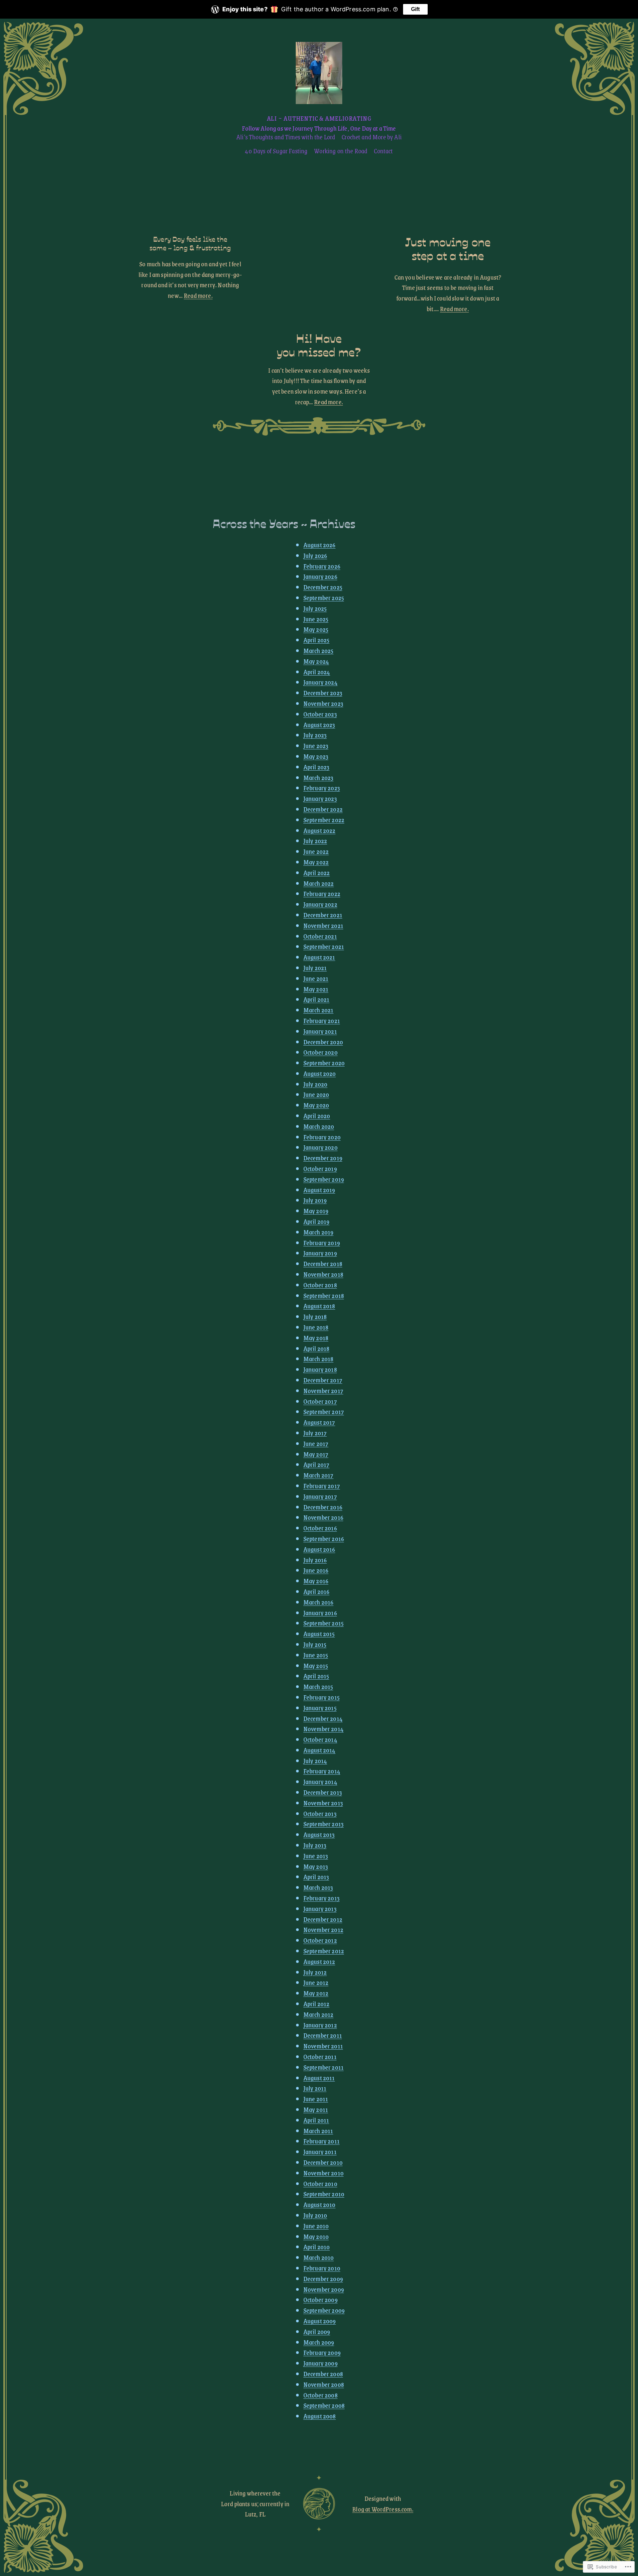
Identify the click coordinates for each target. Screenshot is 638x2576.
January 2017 (320, 1496)
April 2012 (317, 2004)
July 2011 (315, 2088)
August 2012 (319, 1961)
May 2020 (316, 1105)
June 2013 (316, 1856)
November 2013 (323, 1803)
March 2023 (319, 777)
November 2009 (324, 2289)
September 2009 (324, 2310)
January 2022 (320, 904)
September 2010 (324, 2194)
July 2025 (315, 608)
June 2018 (316, 1327)
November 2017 (323, 1391)
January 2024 (320, 682)
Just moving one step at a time (448, 248)
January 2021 (320, 1031)
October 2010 (320, 2184)
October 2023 (320, 714)
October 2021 (320, 936)
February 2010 (322, 2268)
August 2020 (320, 1073)
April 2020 (317, 1116)
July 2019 (315, 1200)
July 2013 (315, 1845)
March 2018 (319, 1359)
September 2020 (324, 1063)
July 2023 (315, 735)
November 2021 (323, 925)
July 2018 (315, 1316)
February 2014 (322, 1771)
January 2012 (320, 2025)
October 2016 (320, 1528)
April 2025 (317, 640)
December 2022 (323, 809)
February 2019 (322, 1243)
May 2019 (316, 1211)
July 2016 (315, 1560)
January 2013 (320, 1909)
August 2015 (319, 1634)
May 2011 (316, 2109)
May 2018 (316, 1338)
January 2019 (320, 1253)
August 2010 (319, 2204)
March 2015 (318, 1686)
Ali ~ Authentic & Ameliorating (319, 118)
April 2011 (316, 2120)
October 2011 (320, 2057)
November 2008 (324, 2384)
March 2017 (319, 1475)
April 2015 (316, 1676)
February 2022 (322, 894)
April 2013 (316, 1877)
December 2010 (323, 2162)
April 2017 (317, 1464)
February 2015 (321, 1697)
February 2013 (321, 1898)
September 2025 (324, 598)
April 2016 (317, 1591)
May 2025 (316, 629)
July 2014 (315, 1761)
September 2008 (324, 2405)
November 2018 (323, 1274)
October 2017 (320, 1401)
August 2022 (319, 830)
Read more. (198, 295)
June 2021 (316, 978)
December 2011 (323, 2035)
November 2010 (323, 2173)
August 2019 (319, 1190)
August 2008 (320, 2416)
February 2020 (322, 1137)
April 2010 (317, 2247)
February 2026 (322, 566)
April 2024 (317, 672)
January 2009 (320, 2363)
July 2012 (315, 1972)
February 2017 (322, 1486)
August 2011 (319, 2078)
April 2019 (317, 1221)
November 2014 (323, 1729)
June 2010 (316, 2226)
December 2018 (323, 1264)
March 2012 (319, 2014)
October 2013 (320, 1813)
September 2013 (323, 1824)
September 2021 (324, 946)
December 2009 (323, 2279)
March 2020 (319, 1126)
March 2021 (319, 1010)
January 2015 (320, 1708)
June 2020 (316, 1094)
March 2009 (319, 2342)
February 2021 (322, 1021)
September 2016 (324, 1539)
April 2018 (317, 1348)
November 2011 (323, 2046)
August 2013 (319, 1834)
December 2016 (323, 1507)
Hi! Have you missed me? (319, 345)
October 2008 (320, 2395)
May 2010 (316, 2236)
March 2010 (319, 2257)
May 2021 (316, 989)
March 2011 (318, 2131)
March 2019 (319, 1232)
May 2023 (316, 756)
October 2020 (320, 1052)
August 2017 (319, 1422)
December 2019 (323, 1158)
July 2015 (315, 1644)
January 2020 (320, 1147)
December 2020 (323, 1042)
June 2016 (316, 1570)
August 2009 (320, 2321)
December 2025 (323, 587)
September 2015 (323, 1623)
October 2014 (320, 1739)
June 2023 (316, 746)
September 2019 (324, 1179)
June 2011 (316, 2099)
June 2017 (316, 1443)
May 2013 (316, 1866)
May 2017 (316, 1454)
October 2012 (320, 1940)
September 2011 (323, 2067)
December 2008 (323, 2374)
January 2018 (320, 1369)
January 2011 (320, 2152)
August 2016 (319, 1549)
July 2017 (315, 1433)
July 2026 (315, 555)
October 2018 (320, 1285)
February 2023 (322, 788)
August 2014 (319, 1750)
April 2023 (317, 767)
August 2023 (319, 725)
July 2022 (315, 841)
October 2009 (320, 2300)
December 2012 (323, 1919)
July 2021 (315, 968)
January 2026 (320, 576)
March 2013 (318, 1887)
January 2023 (320, 798)
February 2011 (321, 2141)
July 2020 (315, 1084)
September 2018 (324, 1295)
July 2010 (315, 2215)
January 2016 (320, 1613)
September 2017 (324, 1412)
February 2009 (322, 2352)
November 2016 (323, 1517)
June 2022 (316, 851)
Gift (415, 9)
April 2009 (317, 2331)
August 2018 (319, 1306)
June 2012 (316, 1982)
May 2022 (316, 862)
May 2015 (316, 1666)
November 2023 (323, 703)
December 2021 (323, 915)
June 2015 (316, 1655)
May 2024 (316, 661)
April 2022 (317, 873)
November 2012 (323, 1930)
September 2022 (324, 820)
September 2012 (324, 1951)
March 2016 (319, 1602)
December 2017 (323, 1380)
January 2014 (320, 1782)
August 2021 (319, 957)
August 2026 (319, 545)
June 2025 (316, 619)
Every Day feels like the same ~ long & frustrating (190, 243)
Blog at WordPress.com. (383, 2509)
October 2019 (320, 1168)
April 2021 (317, 999)
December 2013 (323, 1792)
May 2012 (316, 1993)
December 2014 (323, 1718)
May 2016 (316, 1581)
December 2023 (323, 693)
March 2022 (319, 883)
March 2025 (319, 650)
